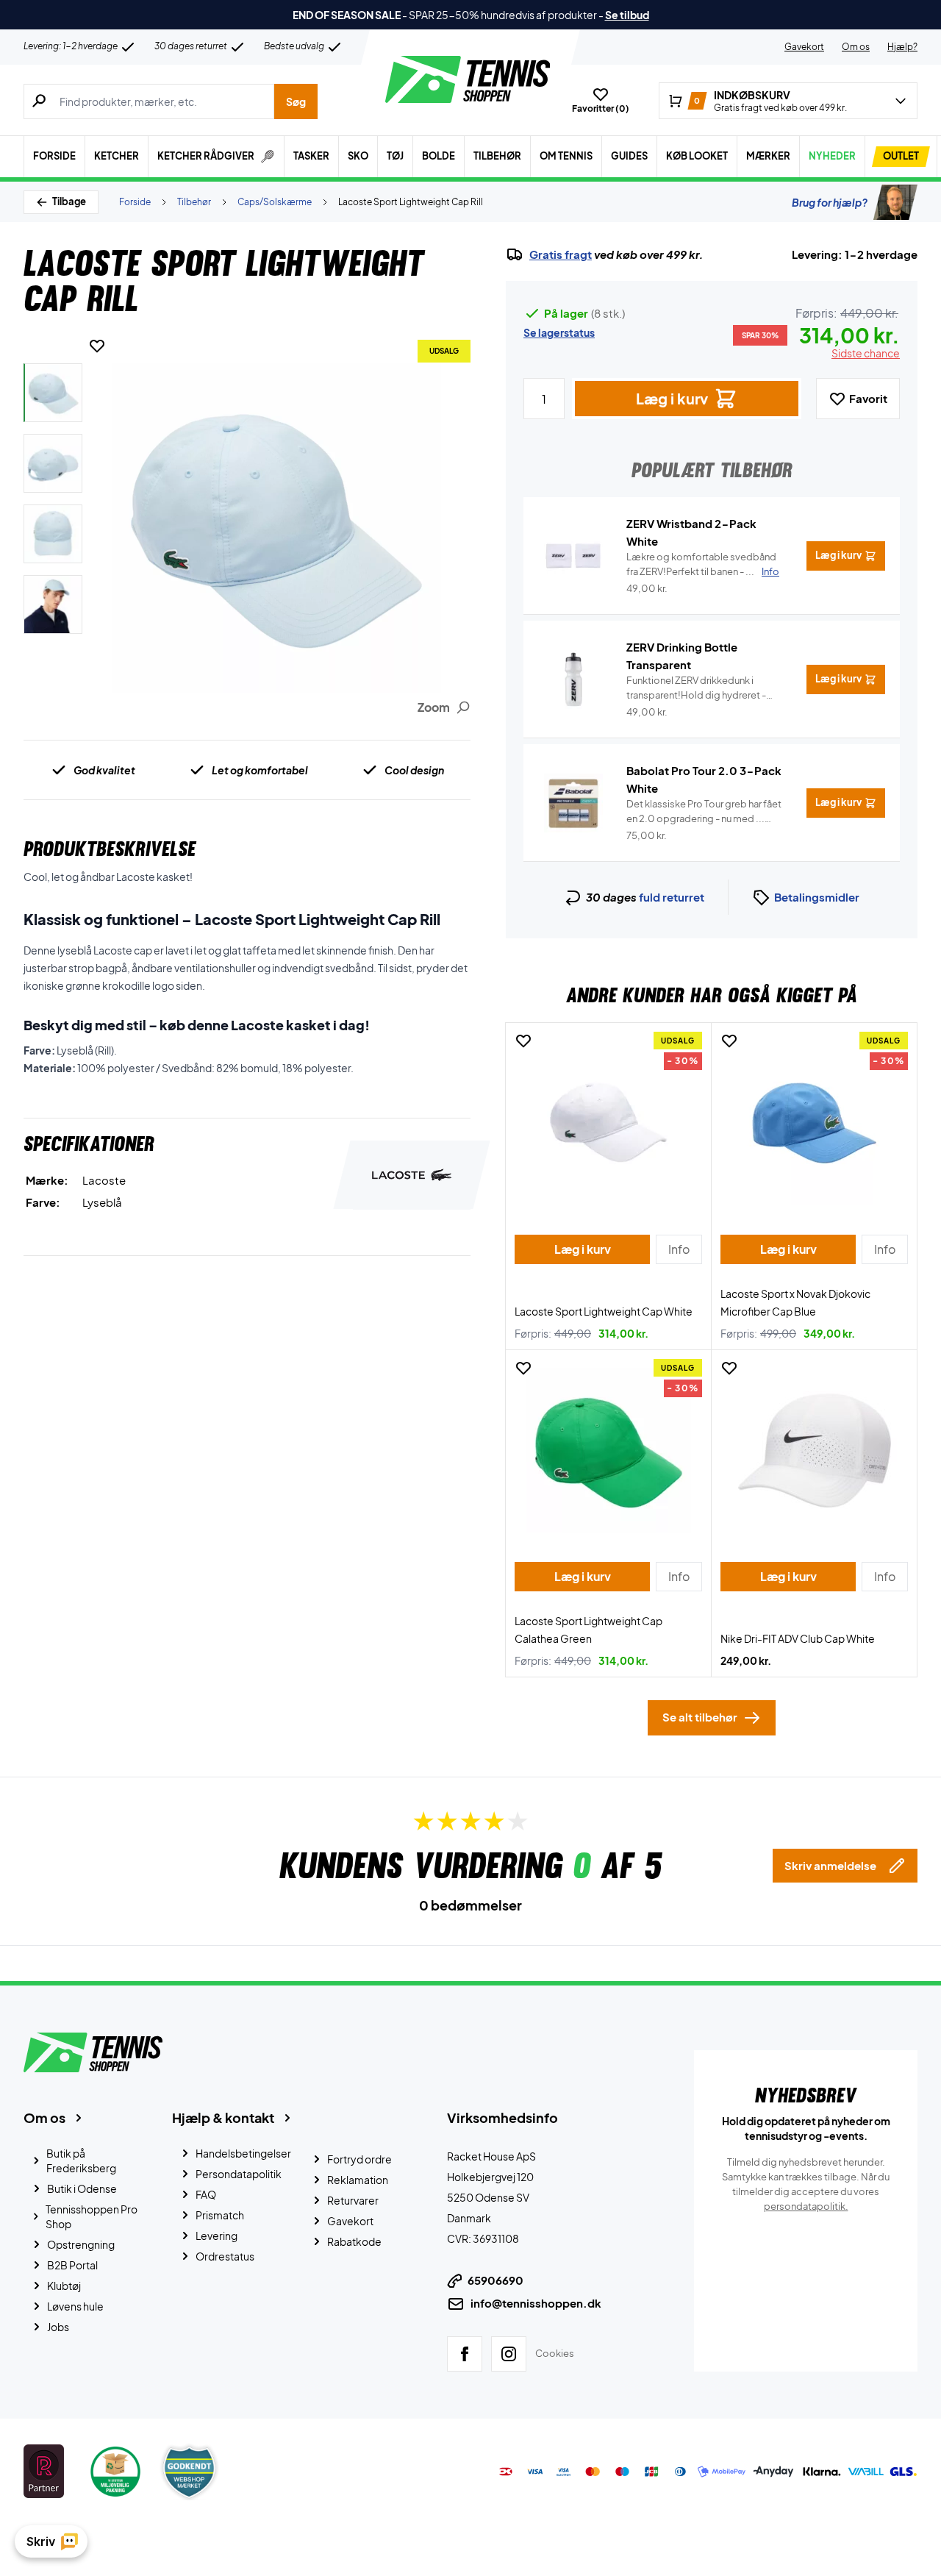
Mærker (768, 156)
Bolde (439, 156)
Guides (629, 156)
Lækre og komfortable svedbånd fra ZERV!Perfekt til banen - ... (703, 564)
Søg (296, 101)
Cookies (555, 2353)
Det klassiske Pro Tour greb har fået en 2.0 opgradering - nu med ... (704, 812)
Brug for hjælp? (830, 202)
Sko (358, 156)
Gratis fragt (561, 254)
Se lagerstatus (559, 332)
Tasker (311, 156)
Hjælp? (902, 47)
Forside (54, 156)
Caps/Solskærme (275, 202)
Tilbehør (497, 156)
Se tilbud (627, 15)
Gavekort (804, 47)
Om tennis (566, 156)
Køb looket (697, 156)
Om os (856, 47)
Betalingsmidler (817, 897)
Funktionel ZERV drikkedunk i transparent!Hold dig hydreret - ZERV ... (696, 688)
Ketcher (117, 156)
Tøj (395, 156)
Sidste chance (866, 353)
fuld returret (672, 897)
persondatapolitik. (806, 2206)
